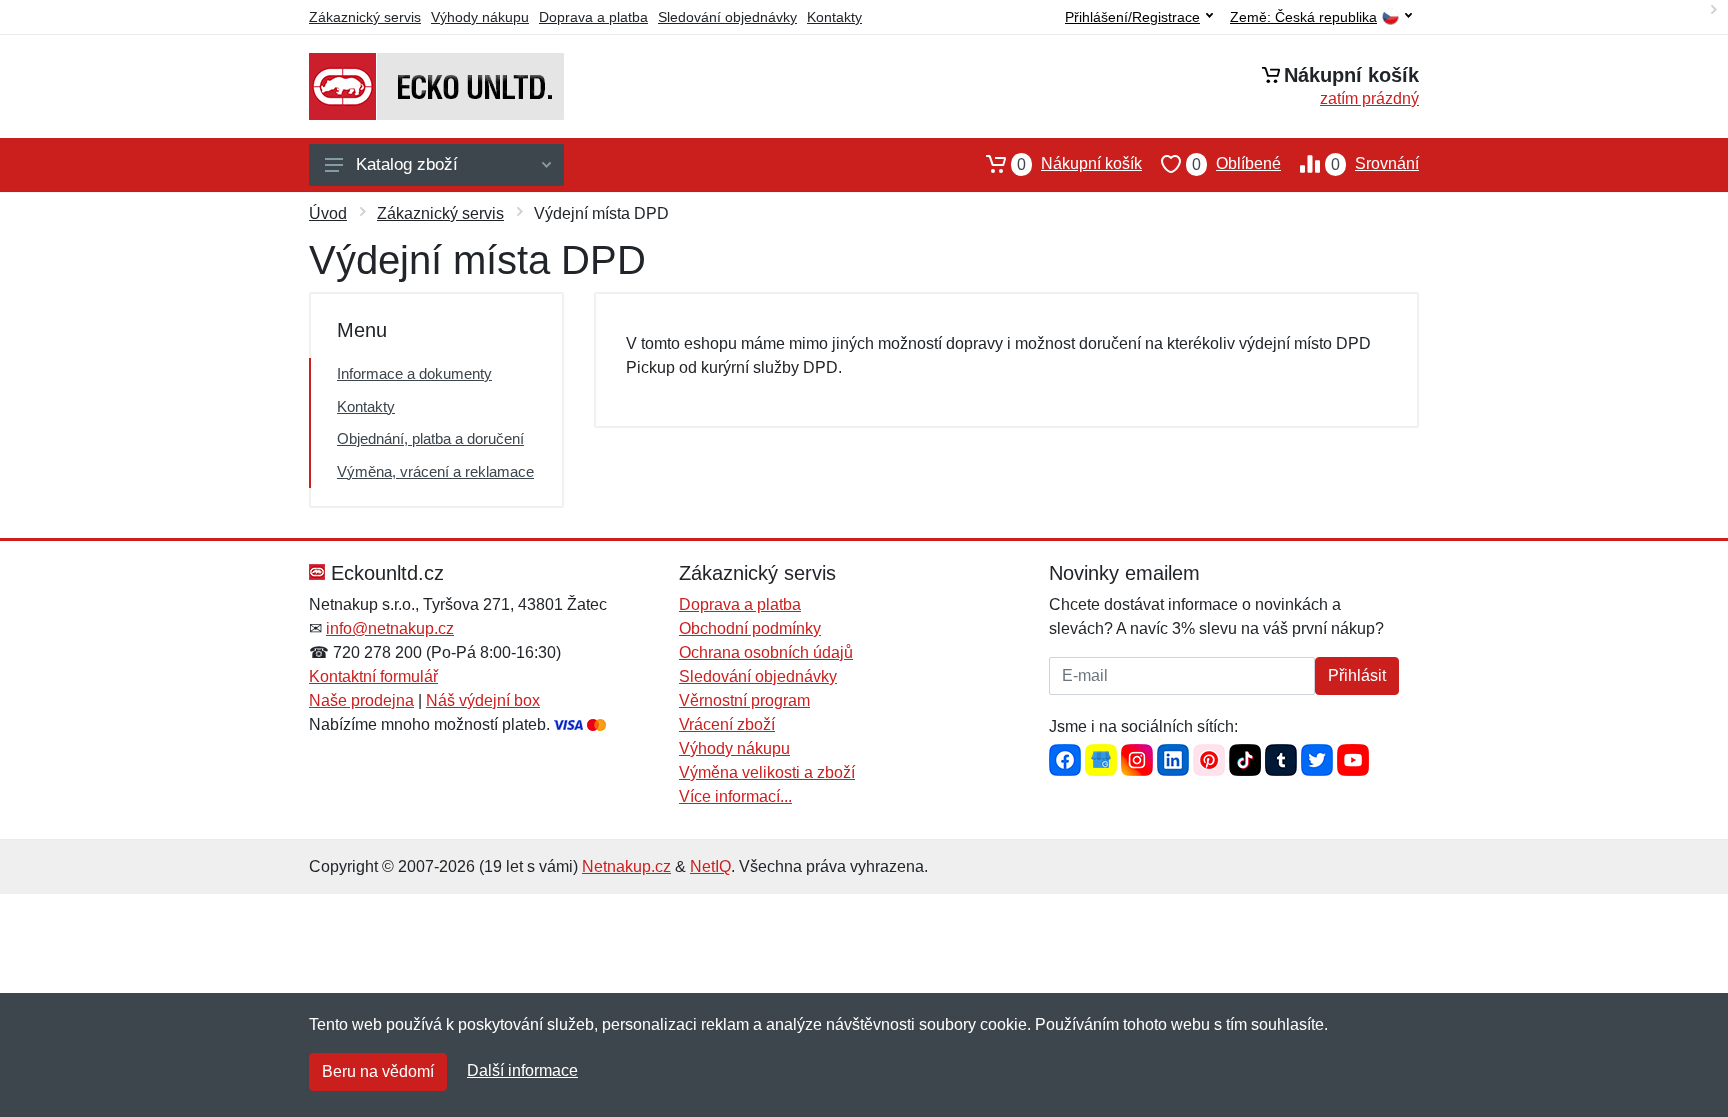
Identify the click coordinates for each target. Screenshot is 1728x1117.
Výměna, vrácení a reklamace (435, 471)
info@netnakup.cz (390, 628)
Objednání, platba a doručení (430, 438)
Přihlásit (1357, 675)
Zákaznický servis (365, 17)
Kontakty (834, 17)
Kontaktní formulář (373, 676)
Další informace (522, 1070)
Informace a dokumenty (414, 373)
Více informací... (735, 796)
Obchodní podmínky (750, 628)
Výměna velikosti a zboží (767, 772)
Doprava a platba (593, 17)
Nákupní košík (1079, 164)
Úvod (328, 213)
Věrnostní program (744, 700)
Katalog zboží (407, 164)
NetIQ (710, 866)
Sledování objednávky (727, 17)
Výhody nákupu (480, 17)
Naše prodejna (361, 700)
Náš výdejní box (483, 700)
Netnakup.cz (626, 866)
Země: (1303, 17)
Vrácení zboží (727, 724)
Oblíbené (1236, 164)
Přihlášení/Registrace (1132, 17)
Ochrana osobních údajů (766, 652)
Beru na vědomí (378, 1071)
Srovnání (1375, 164)
